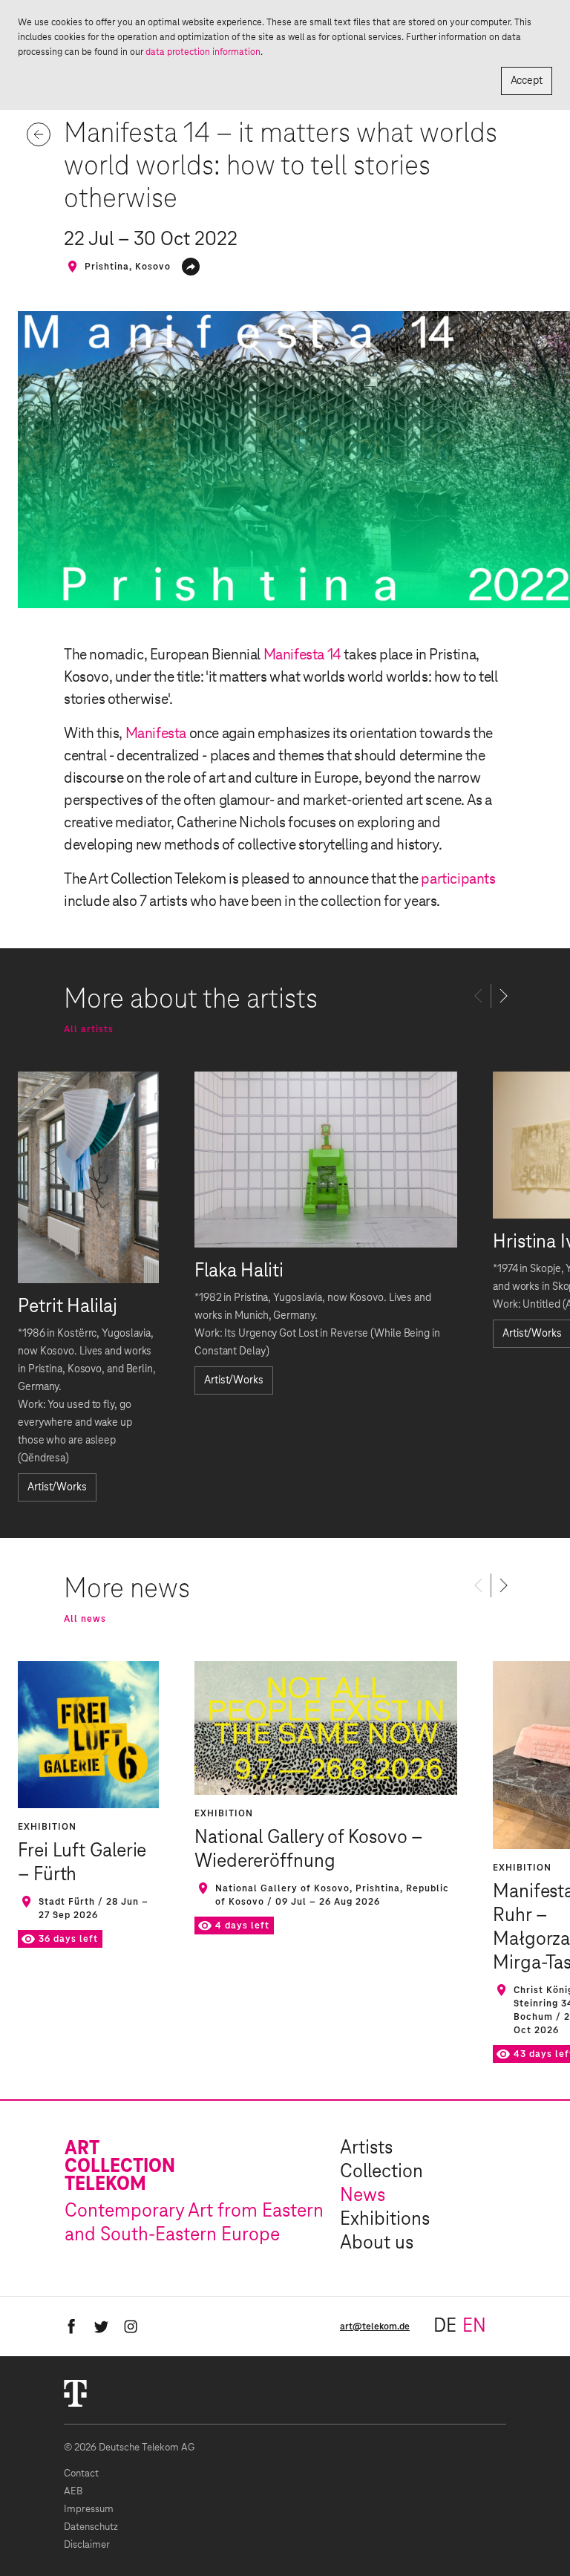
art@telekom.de (375, 2326)
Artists (366, 2148)
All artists (89, 1029)
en (474, 2326)
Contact (81, 2474)
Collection (381, 2172)
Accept (527, 81)
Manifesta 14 (302, 655)
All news (85, 1619)
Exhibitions (385, 2220)
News (363, 2196)
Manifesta (156, 734)
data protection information (203, 52)
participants (458, 879)
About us (377, 2243)
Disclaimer (87, 2545)
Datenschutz (91, 2527)
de (445, 2326)
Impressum (89, 2510)
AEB (73, 2492)
